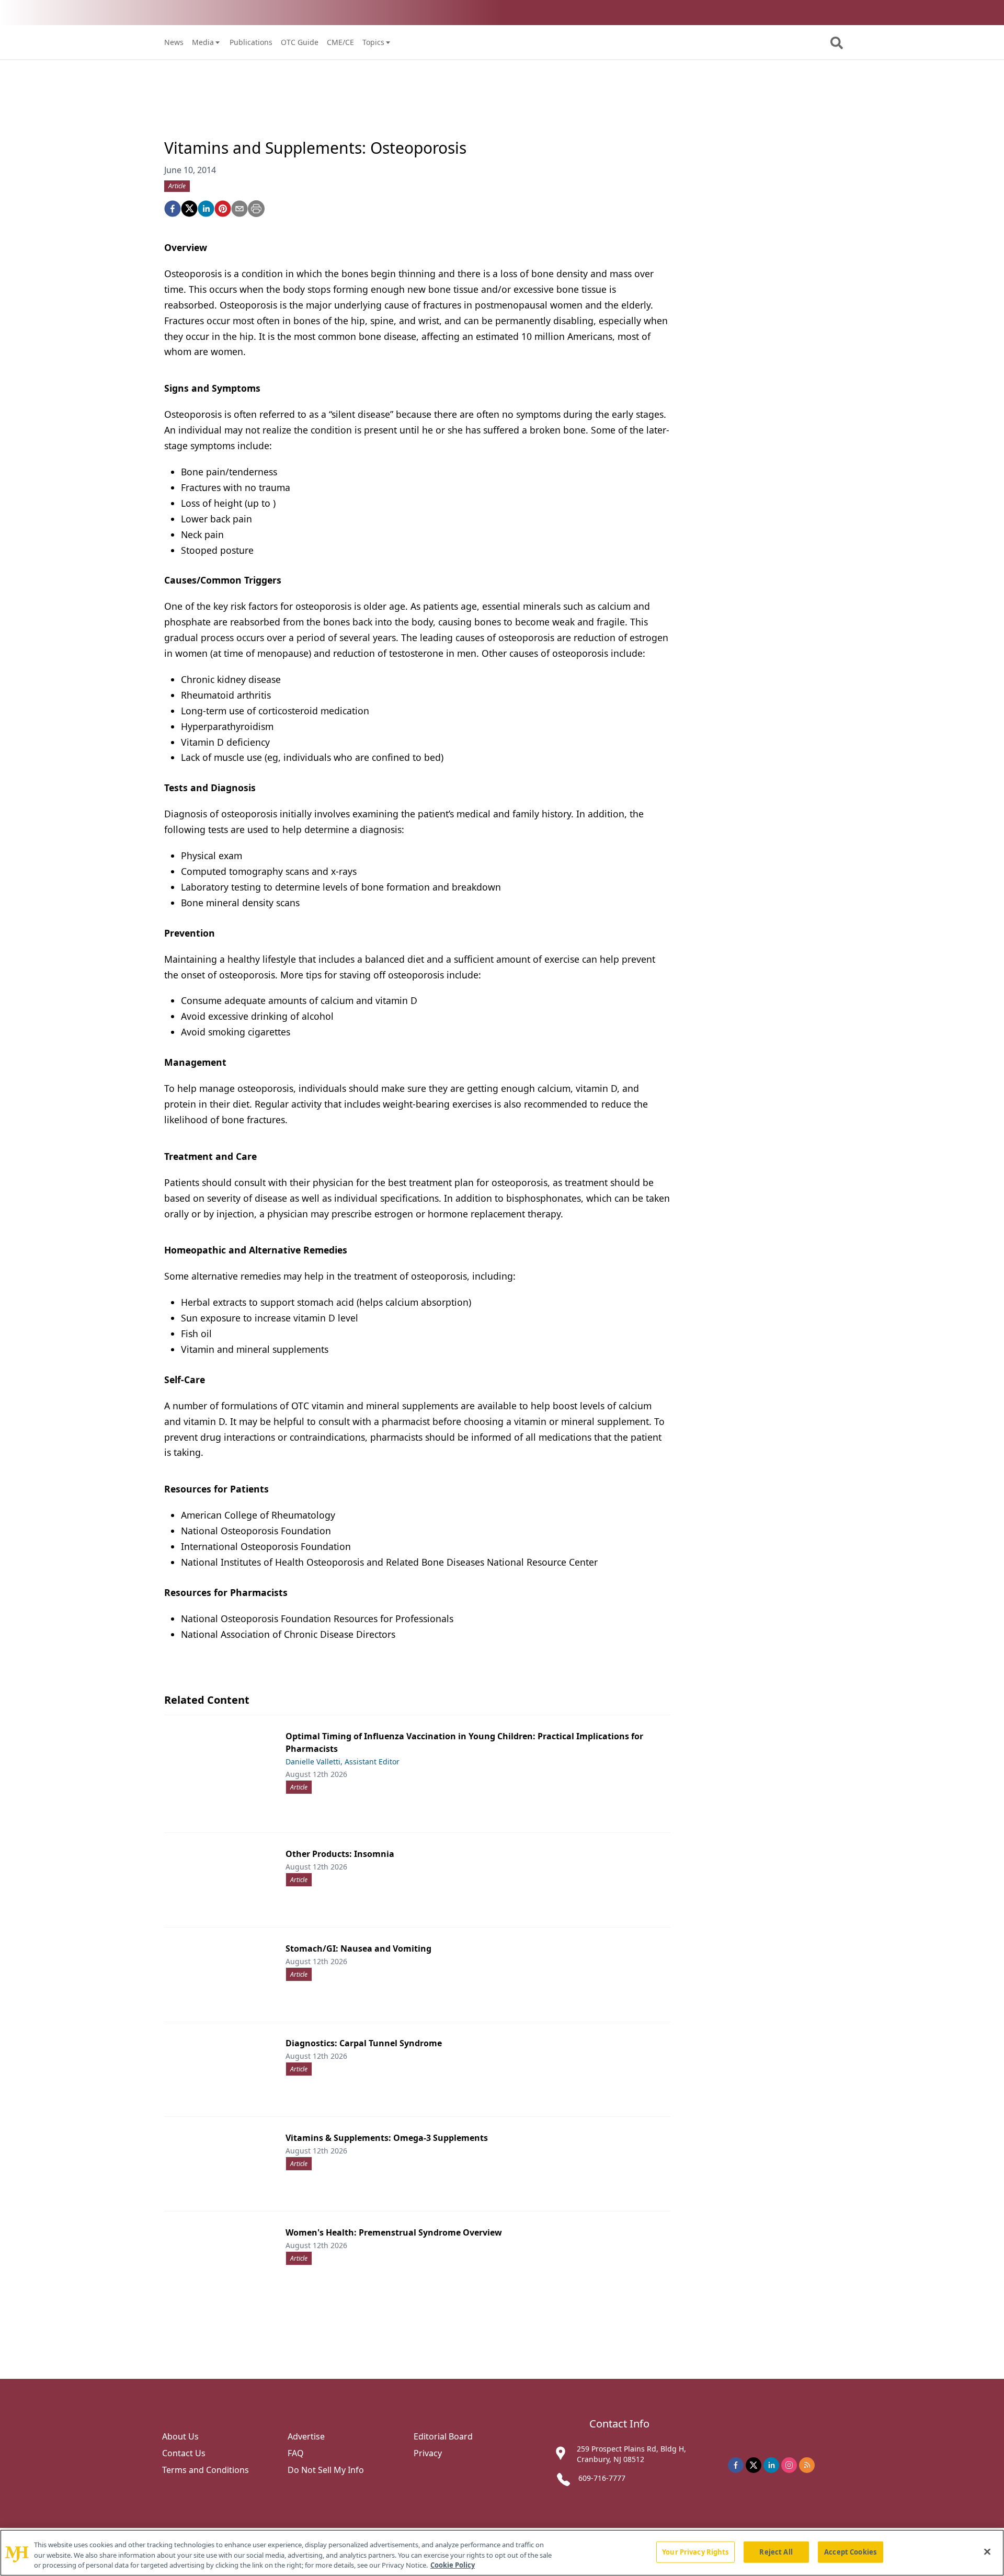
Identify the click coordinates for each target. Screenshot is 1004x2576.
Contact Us (184, 2453)
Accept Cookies (850, 2551)
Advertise (306, 2436)
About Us (180, 2436)
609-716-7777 (602, 2478)
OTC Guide (300, 42)
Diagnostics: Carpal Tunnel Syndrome (364, 2043)
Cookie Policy (453, 2565)
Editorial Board (443, 2436)
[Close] (987, 2551)
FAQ (296, 2453)
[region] (502, 2553)
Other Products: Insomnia (340, 1854)
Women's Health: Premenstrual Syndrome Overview (394, 2232)
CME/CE (340, 42)
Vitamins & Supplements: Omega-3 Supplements (387, 2138)
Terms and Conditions (206, 2470)
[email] (239, 209)
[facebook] (173, 209)
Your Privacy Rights (695, 2551)
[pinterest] (223, 209)
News (174, 42)
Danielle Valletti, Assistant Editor (343, 1762)
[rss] (807, 2465)
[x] (754, 2465)
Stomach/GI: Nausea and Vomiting (358, 1948)
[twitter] (189, 209)
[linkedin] (206, 209)
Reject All (776, 2551)
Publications (251, 42)
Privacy (428, 2453)
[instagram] (789, 2465)
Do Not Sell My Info (326, 2470)
